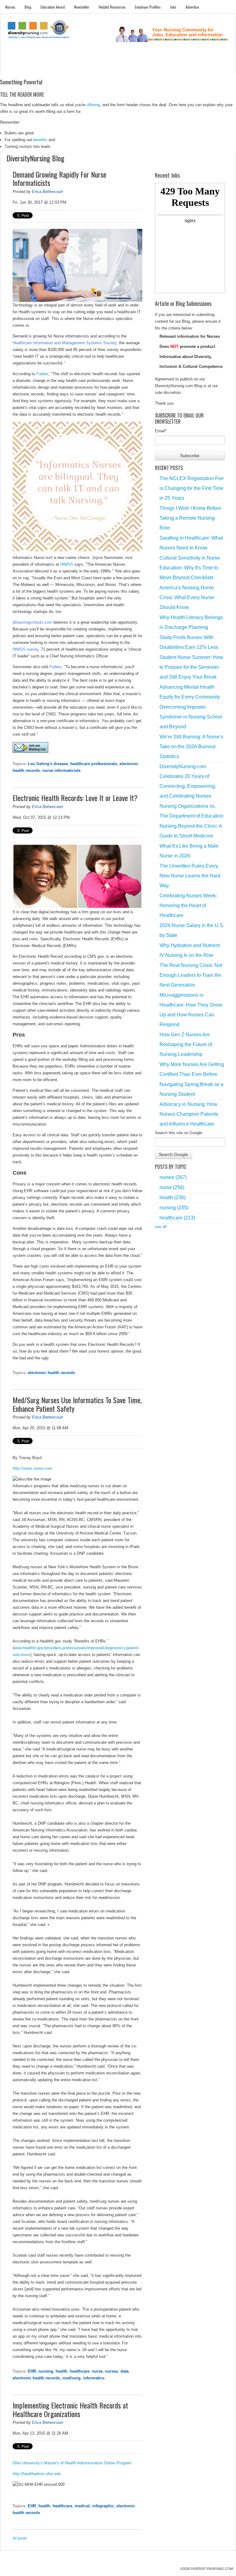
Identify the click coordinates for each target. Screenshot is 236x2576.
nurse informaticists (61, 770)
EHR (32, 2371)
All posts (20, 2538)
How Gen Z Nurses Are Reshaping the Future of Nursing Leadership (186, 1044)
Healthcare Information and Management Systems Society (65, 343)
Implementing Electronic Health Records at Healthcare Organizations (70, 2409)
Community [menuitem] (103, 68)
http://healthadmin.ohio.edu (37, 2474)
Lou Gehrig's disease (48, 764)
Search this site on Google (179, 1133)
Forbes (42, 374)
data (124, 2371)
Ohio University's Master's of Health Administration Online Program (72, 2463)
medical (82, 2506)
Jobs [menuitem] (173, 7)
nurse (97, 2371)
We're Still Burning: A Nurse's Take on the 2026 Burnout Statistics (191, 747)
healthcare (80, 2371)
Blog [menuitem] (28, 7)
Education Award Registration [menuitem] (173, 68)
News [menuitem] (85, 68)
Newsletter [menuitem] (82, 7)
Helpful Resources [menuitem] (112, 7)
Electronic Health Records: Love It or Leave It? (75, 798)
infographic (103, 2506)
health (61, 2371)
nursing (46, 2371)
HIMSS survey (26, 649)
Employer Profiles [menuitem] (148, 7)
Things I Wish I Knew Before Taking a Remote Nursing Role (190, 518)
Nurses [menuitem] (10, 7)
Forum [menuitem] (123, 68)
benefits (40, 140)
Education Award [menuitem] (53, 7)
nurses (112, 2371)
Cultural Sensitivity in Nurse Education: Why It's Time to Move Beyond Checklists (190, 568)
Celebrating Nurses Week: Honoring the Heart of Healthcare (188, 905)
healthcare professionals (94, 764)
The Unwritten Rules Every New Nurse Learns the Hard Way (190, 876)
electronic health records (51, 1373)
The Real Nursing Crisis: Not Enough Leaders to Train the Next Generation (191, 975)
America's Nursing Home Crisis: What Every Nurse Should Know (187, 597)
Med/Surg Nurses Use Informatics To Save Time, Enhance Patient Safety (77, 1404)
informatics (94, 2378)
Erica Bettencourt (47, 192)
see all (161, 1227)
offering (93, 105)
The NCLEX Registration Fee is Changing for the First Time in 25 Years (192, 488)
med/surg (71, 2378)
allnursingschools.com (32, 622)
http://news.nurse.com (32, 1468)
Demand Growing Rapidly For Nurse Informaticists (59, 179)
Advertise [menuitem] (192, 7)
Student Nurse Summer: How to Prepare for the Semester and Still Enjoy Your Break (191, 667)
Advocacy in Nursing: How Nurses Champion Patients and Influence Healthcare (189, 1114)
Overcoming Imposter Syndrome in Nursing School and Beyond (191, 717)
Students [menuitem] (31, 68)
